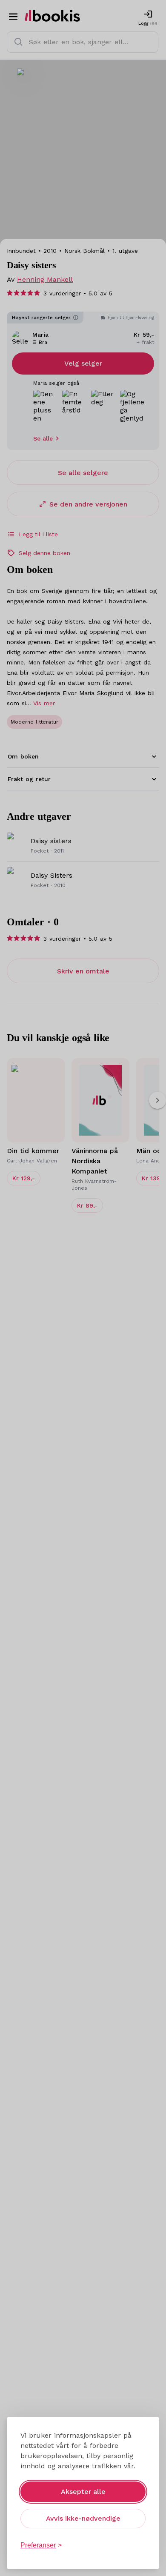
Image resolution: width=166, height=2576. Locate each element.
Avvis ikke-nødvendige (83, 2518)
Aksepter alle (83, 2492)
